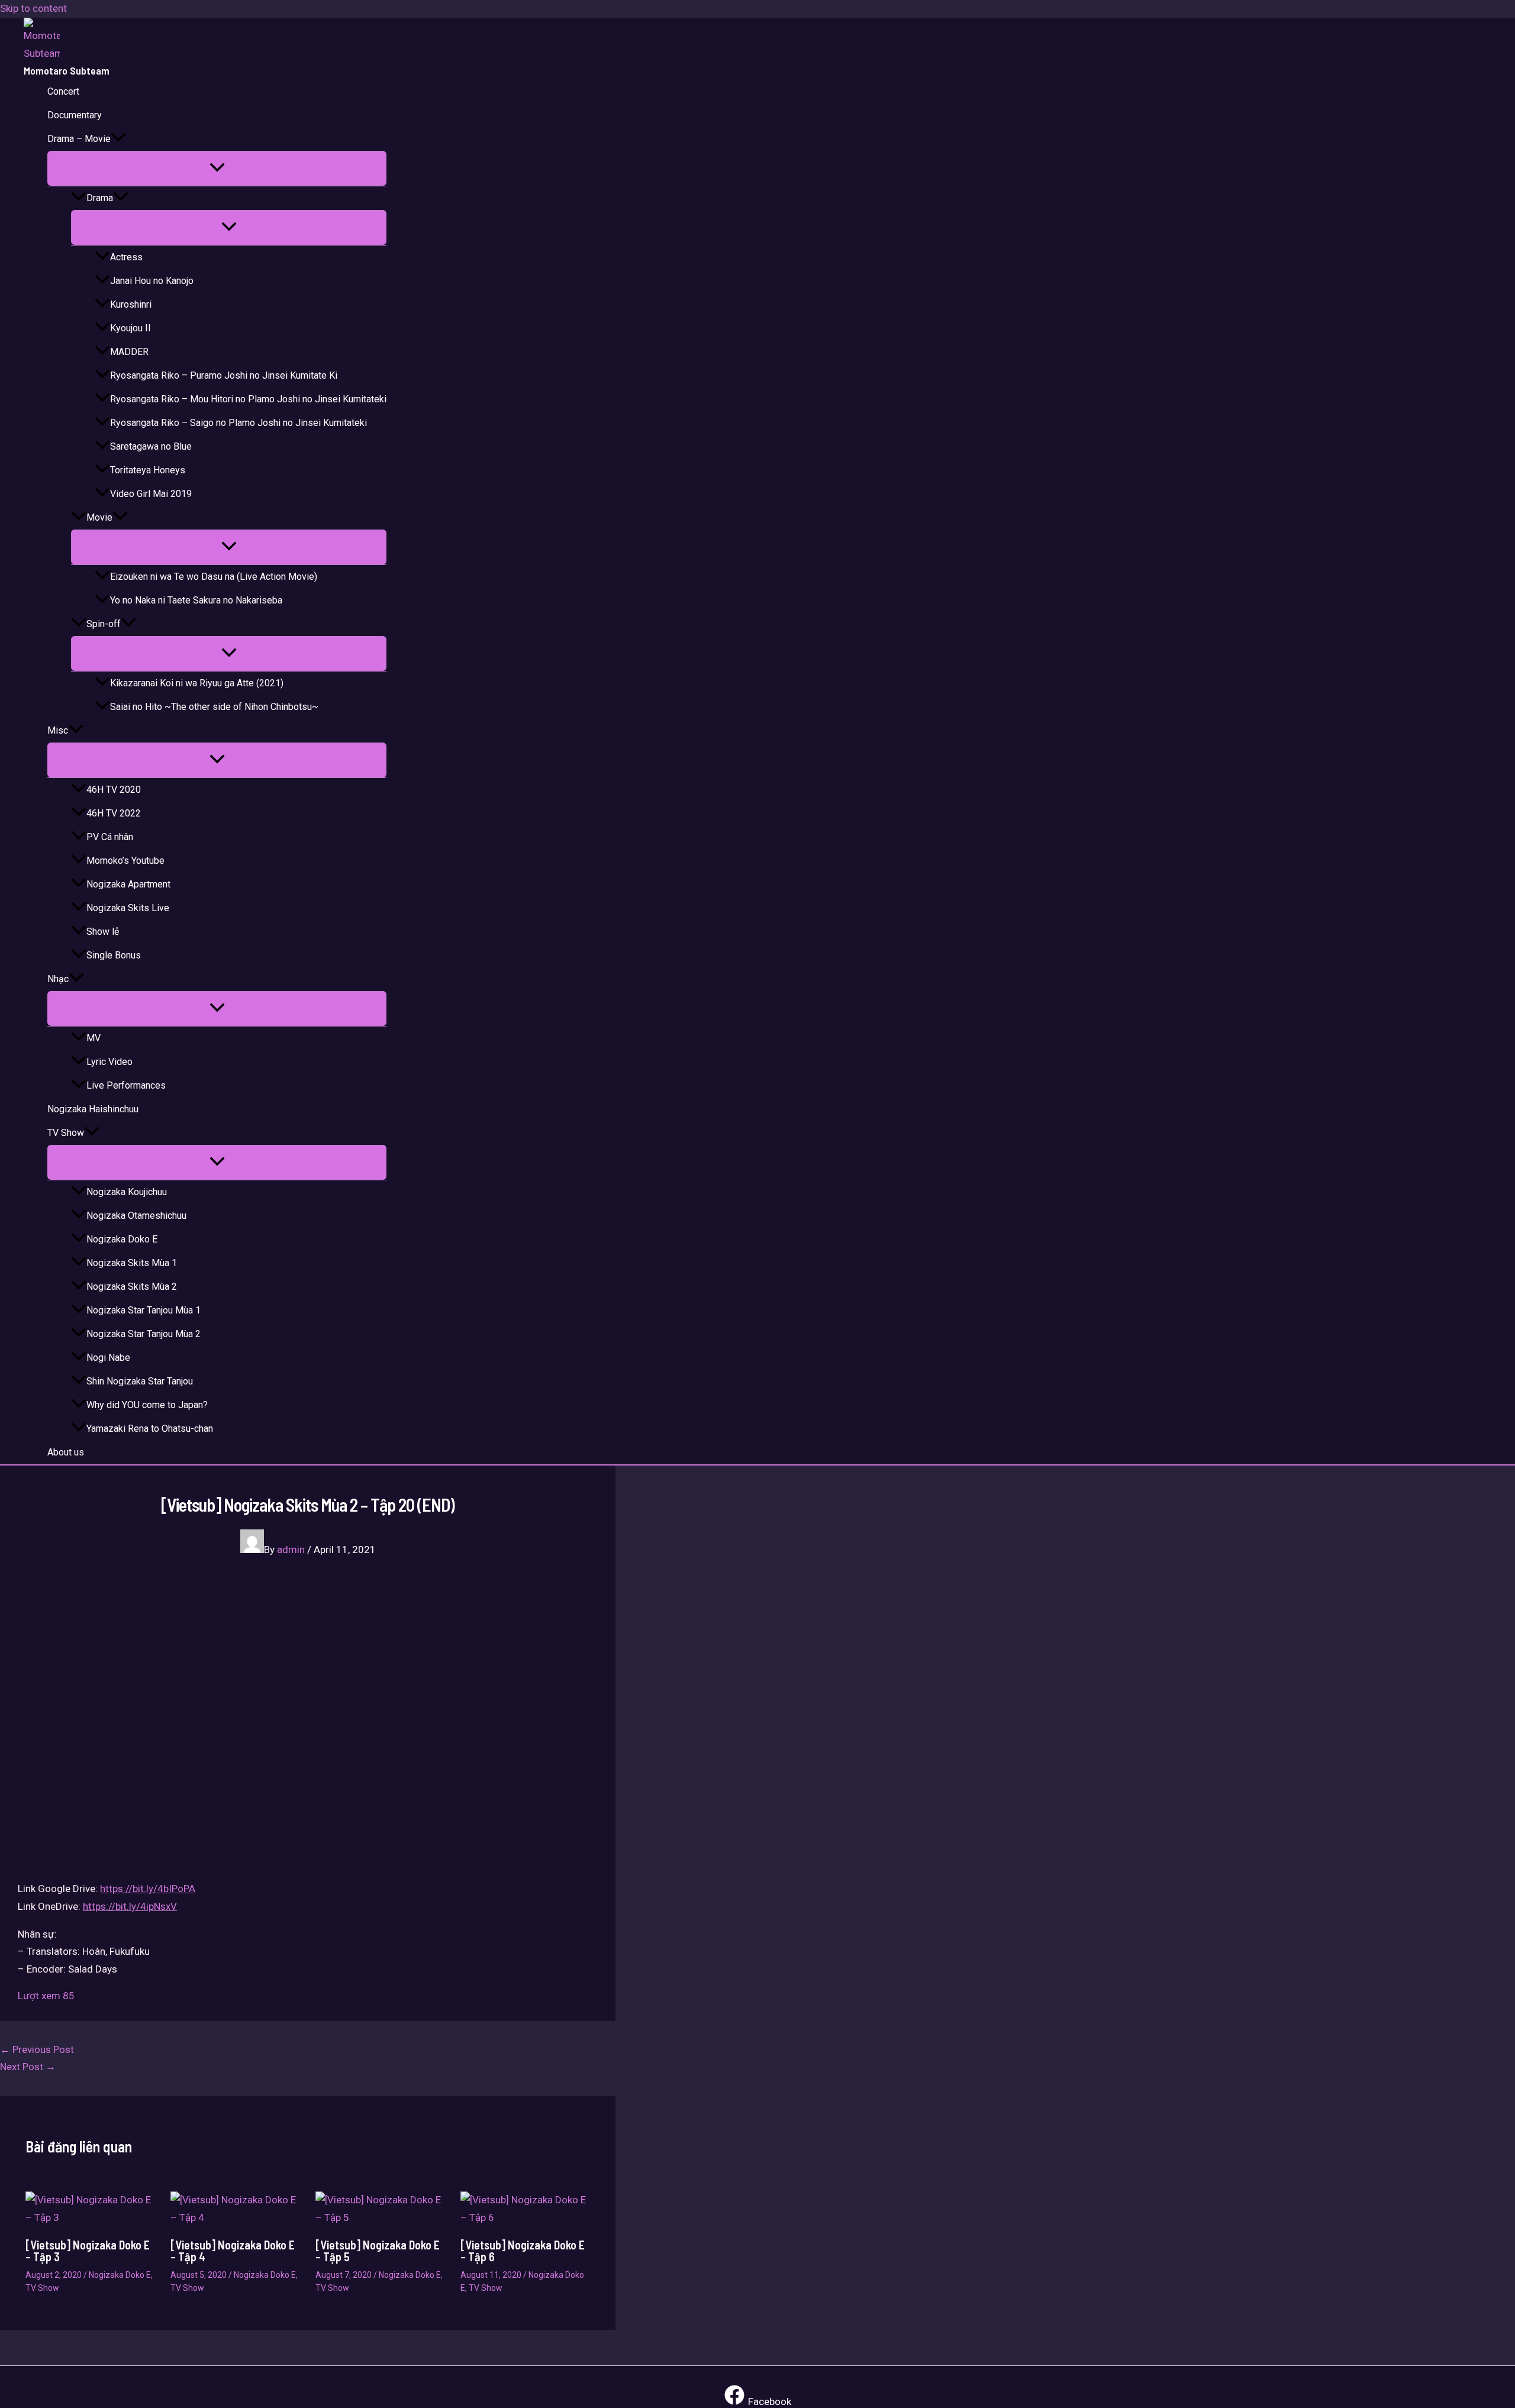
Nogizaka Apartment (128, 884)
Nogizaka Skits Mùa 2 (132, 1287)
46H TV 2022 (114, 813)
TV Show (42, 2288)
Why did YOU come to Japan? (147, 1405)
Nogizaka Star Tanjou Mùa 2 (144, 1334)
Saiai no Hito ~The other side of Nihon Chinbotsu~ (214, 707)
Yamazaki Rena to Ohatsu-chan (150, 1429)
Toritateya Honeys (148, 470)
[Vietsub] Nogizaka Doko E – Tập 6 (523, 2251)
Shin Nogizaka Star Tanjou (140, 1381)
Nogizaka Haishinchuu (93, 1109)
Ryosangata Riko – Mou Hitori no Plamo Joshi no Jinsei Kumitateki (248, 399)
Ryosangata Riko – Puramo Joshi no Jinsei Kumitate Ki (224, 375)
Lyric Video (109, 1062)
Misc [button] (58, 730)
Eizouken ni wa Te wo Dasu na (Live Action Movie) (214, 577)
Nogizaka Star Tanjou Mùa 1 (144, 1310)
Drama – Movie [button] (79, 139)
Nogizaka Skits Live (128, 908)
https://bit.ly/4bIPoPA (148, 1889)
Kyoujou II (130, 328)
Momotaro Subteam (67, 70)
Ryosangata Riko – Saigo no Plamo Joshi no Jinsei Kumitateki (238, 423)
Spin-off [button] (104, 624)
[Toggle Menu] (217, 168)
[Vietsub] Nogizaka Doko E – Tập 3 (88, 2251)
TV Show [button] (66, 1133)
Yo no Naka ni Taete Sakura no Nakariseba (196, 600)
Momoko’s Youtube (125, 861)
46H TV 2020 (114, 790)
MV (94, 1038)
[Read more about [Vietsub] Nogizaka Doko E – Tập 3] (91, 2217)
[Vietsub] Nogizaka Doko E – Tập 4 (233, 2251)
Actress (126, 257)
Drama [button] (100, 198)
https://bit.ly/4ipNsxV (130, 1906)
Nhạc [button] (58, 979)
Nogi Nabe (108, 1358)
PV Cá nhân (110, 837)
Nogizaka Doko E (122, 1239)
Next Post (28, 2067)
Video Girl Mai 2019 (151, 494)
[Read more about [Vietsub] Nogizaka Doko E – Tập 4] (236, 2217)
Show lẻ (103, 932)
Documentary (75, 115)
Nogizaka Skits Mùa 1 (132, 1263)
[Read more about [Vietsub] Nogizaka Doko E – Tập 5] (381, 2217)
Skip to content (33, 8)
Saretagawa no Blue (151, 446)
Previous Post (37, 2049)
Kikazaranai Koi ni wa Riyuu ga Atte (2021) (197, 683)
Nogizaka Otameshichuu (136, 1216)
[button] (118, 139)
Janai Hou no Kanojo (152, 281)
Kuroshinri (131, 304)
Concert (63, 91)
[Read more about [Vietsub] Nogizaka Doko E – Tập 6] (526, 2217)
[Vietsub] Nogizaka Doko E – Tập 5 (378, 2251)
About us (66, 1452)
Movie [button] (99, 517)
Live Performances (126, 1085)
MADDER (129, 352)
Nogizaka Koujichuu (127, 1192)
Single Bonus (114, 955)
